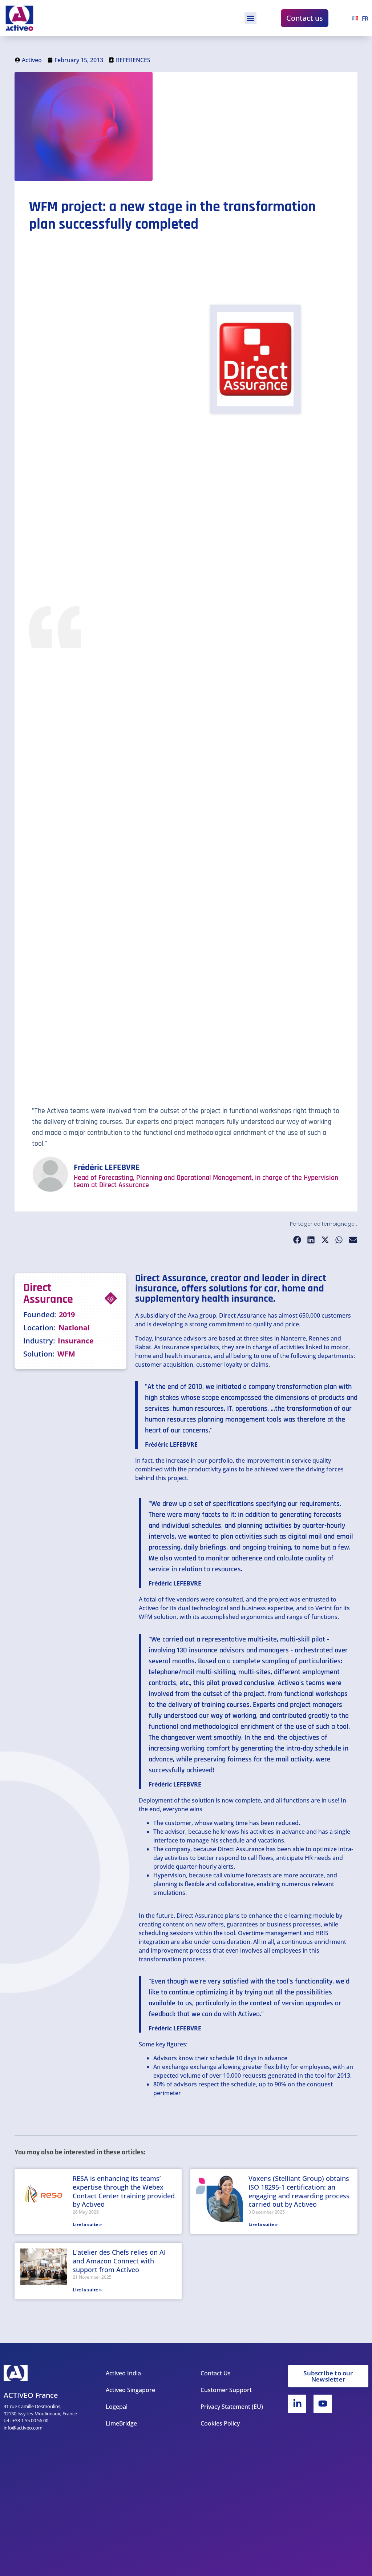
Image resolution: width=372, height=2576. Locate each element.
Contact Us (216, 2373)
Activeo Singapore (130, 2390)
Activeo (149, 1608)
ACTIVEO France (31, 2395)
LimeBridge (121, 2423)
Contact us (305, 18)
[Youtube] (323, 2404)
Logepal (117, 2407)
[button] (250, 18)
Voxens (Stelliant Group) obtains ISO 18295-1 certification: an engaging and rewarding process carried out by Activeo (299, 2191)
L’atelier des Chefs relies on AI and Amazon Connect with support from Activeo (119, 2261)
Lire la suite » (87, 2224)
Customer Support (226, 2390)
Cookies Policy (220, 2423)
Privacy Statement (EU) (232, 2407)
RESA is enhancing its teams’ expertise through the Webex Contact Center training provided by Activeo (124, 2191)
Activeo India (123, 2373)
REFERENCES (133, 60)
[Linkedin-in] (297, 2404)
